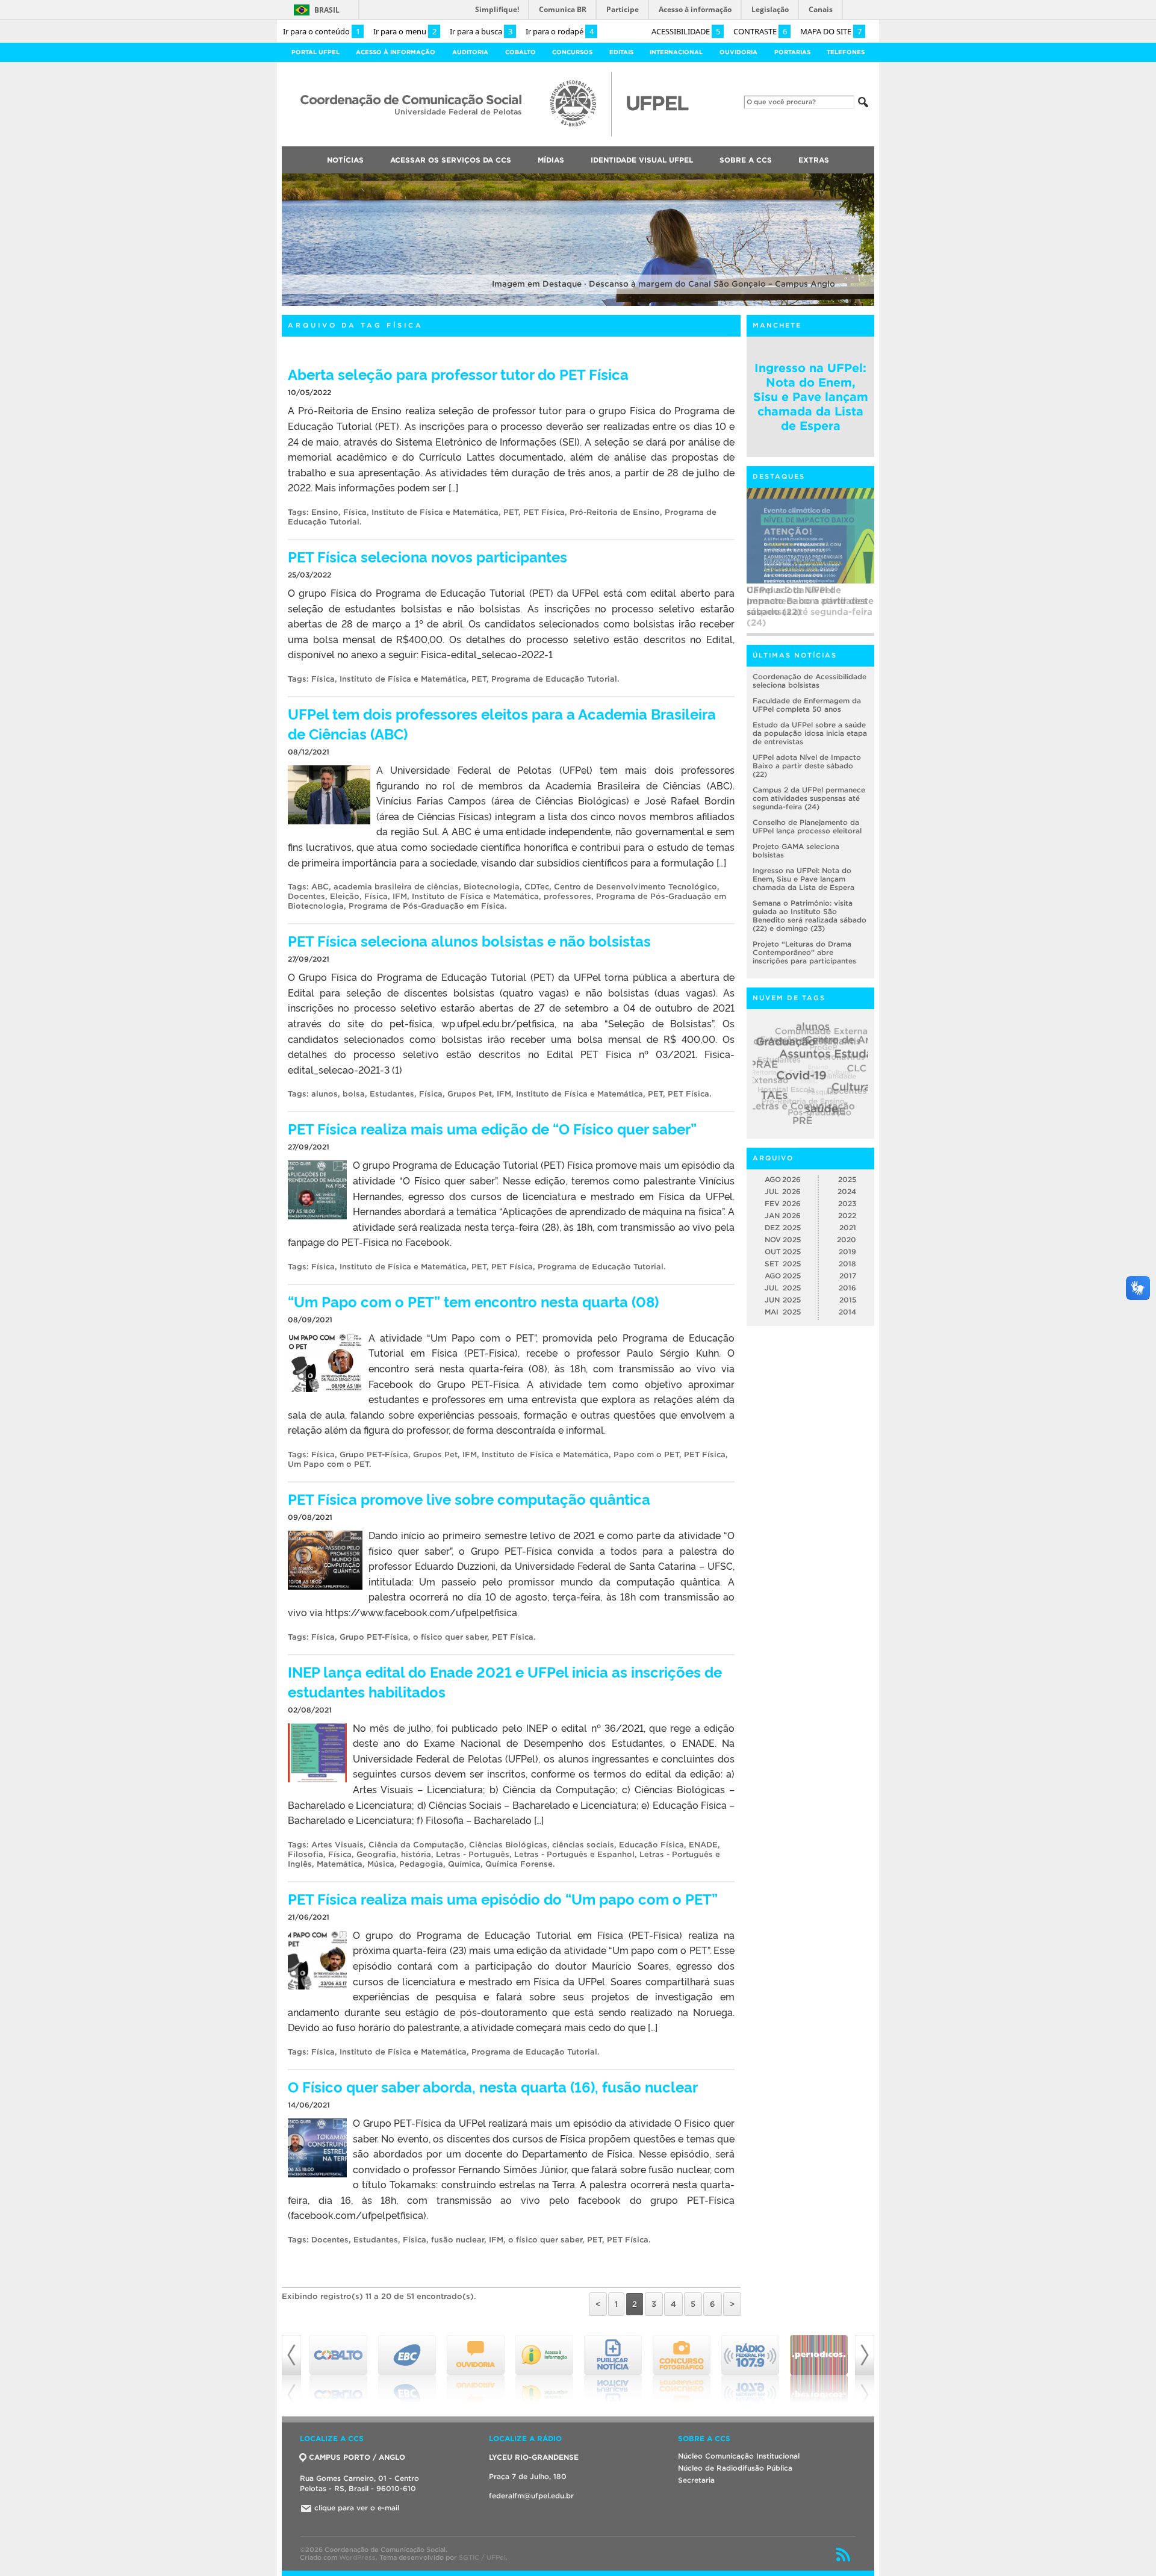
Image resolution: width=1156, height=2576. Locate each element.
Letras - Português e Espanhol (574, 1854)
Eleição (345, 896)
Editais (621, 52)
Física (355, 512)
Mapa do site (831, 31)
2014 (847, 1312)
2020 (847, 1240)
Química (464, 1864)
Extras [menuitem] (814, 160)
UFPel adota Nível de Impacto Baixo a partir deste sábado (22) (807, 766)
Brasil (327, 10)
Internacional (676, 52)
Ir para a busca (481, 31)
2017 (848, 1276)
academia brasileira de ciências (396, 887)
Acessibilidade (686, 31)
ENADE (703, 1845)
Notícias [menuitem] (345, 160)
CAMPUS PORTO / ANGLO (357, 2457)
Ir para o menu (405, 31)
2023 (847, 1203)
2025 (847, 1179)
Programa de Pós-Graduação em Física (427, 906)
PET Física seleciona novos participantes (427, 556)
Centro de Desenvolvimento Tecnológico (635, 887)
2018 (847, 1264)
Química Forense (519, 1864)
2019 (847, 1252)
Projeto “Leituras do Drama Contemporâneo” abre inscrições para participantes (804, 952)
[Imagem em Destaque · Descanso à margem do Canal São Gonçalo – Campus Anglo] (578, 304)
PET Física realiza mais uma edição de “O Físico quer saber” (492, 1128)
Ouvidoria (738, 52)
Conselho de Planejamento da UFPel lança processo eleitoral (807, 826)
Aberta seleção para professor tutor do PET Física (458, 374)
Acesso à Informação (396, 52)
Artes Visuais (337, 1845)
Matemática (340, 1864)
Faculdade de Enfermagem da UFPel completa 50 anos (807, 705)
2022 (847, 1215)
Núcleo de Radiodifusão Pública (735, 2468)
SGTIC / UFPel (482, 2557)
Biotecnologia (492, 887)
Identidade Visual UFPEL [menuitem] (642, 160)
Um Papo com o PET (328, 1464)
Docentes (306, 896)
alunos (325, 1094)
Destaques (779, 476)
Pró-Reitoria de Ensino (615, 512)
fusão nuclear (458, 2240)
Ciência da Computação (416, 1845)
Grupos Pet (470, 1094)
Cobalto (521, 52)
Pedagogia (421, 1864)
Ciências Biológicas (508, 1845)
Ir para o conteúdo (322, 31)
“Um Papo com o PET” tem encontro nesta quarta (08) (473, 1301)
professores (567, 896)
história (416, 1854)
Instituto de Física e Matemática (435, 512)
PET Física (544, 512)
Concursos (572, 52)
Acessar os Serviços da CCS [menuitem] (451, 160)
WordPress (357, 2557)
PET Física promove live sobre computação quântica (469, 1498)
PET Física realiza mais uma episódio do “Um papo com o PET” (503, 1898)
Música (381, 1864)
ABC (320, 887)
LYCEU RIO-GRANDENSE (534, 2457)
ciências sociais (583, 1845)
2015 (848, 1300)
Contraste (760, 31)
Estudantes (392, 1094)
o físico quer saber (450, 1637)
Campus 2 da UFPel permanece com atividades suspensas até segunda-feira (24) (810, 606)
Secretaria (696, 2480)
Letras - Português (473, 1854)
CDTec (537, 887)
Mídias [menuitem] (551, 160)
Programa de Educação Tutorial (554, 679)
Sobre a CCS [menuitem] (746, 160)
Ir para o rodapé (560, 31)
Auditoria (470, 52)
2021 (848, 1227)
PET (511, 512)
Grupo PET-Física (374, 1454)
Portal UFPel (315, 52)
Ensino (325, 512)
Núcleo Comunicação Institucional (739, 2456)
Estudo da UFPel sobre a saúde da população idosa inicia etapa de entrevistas (810, 733)
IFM (400, 896)
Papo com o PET (646, 1454)
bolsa (354, 1094)
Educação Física (651, 1845)
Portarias (792, 52)
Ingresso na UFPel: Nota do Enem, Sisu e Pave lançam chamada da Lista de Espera (811, 397)
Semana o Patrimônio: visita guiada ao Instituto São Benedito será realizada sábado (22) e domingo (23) (810, 916)
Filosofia (306, 1854)
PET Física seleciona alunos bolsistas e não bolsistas (469, 940)
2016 (847, 1288)
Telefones (846, 52)
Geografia (376, 1854)
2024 (847, 1191)
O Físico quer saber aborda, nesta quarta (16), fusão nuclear (493, 2086)
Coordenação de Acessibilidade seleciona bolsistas (810, 681)
